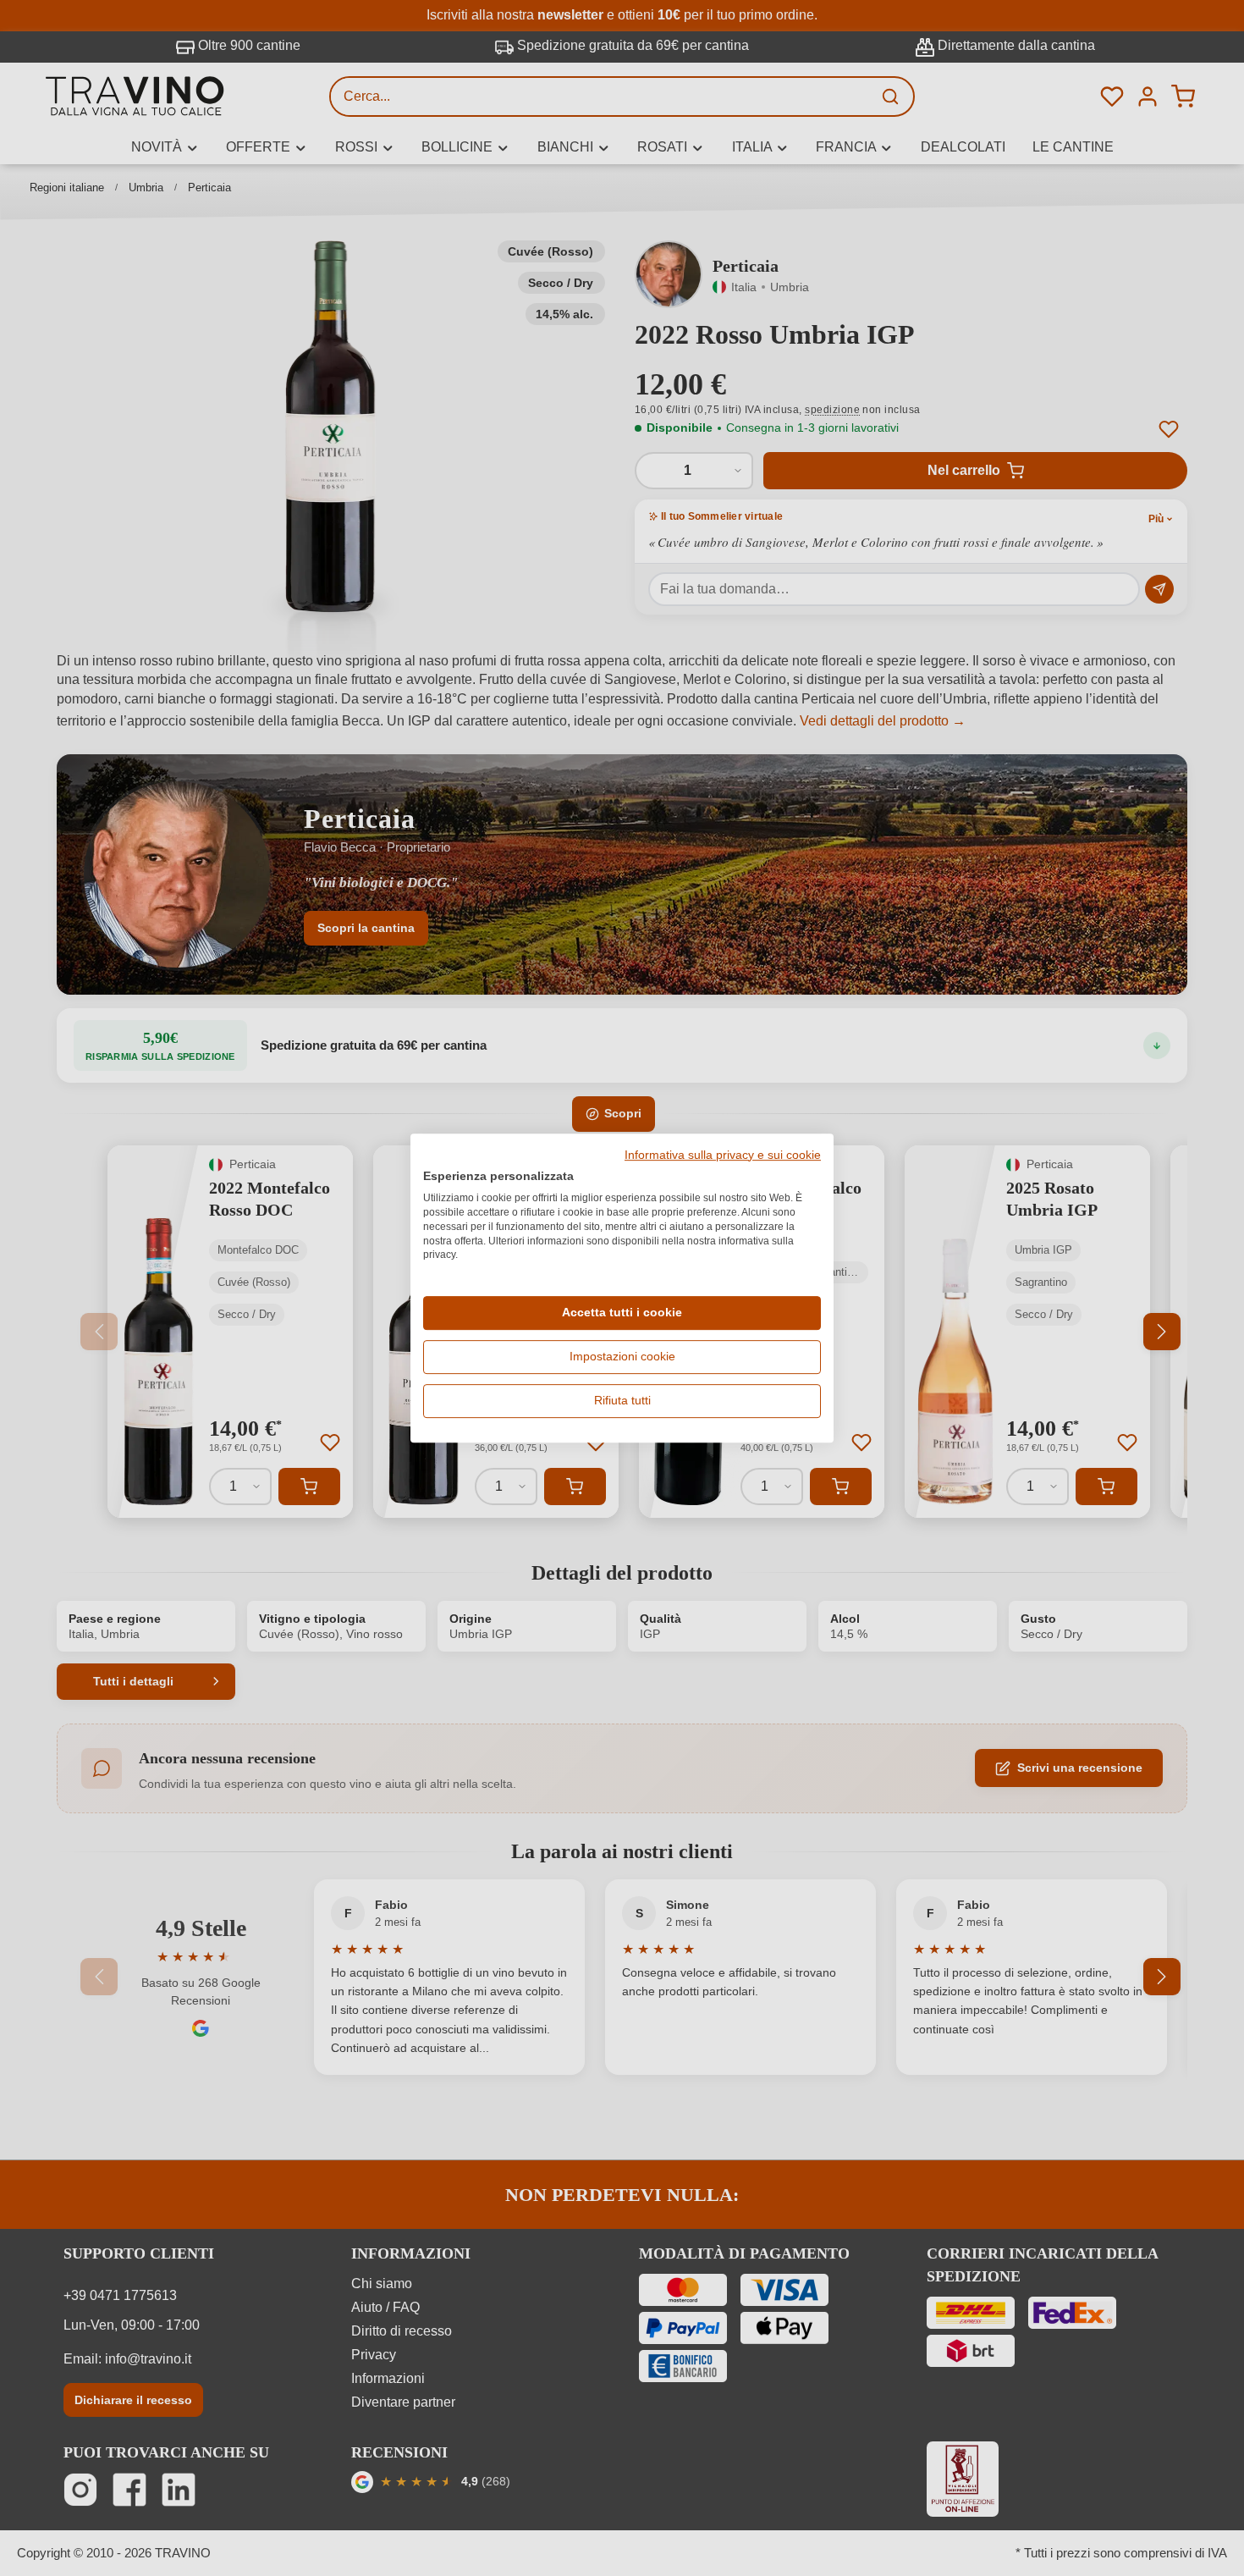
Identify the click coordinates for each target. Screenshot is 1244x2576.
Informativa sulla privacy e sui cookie (723, 1156)
